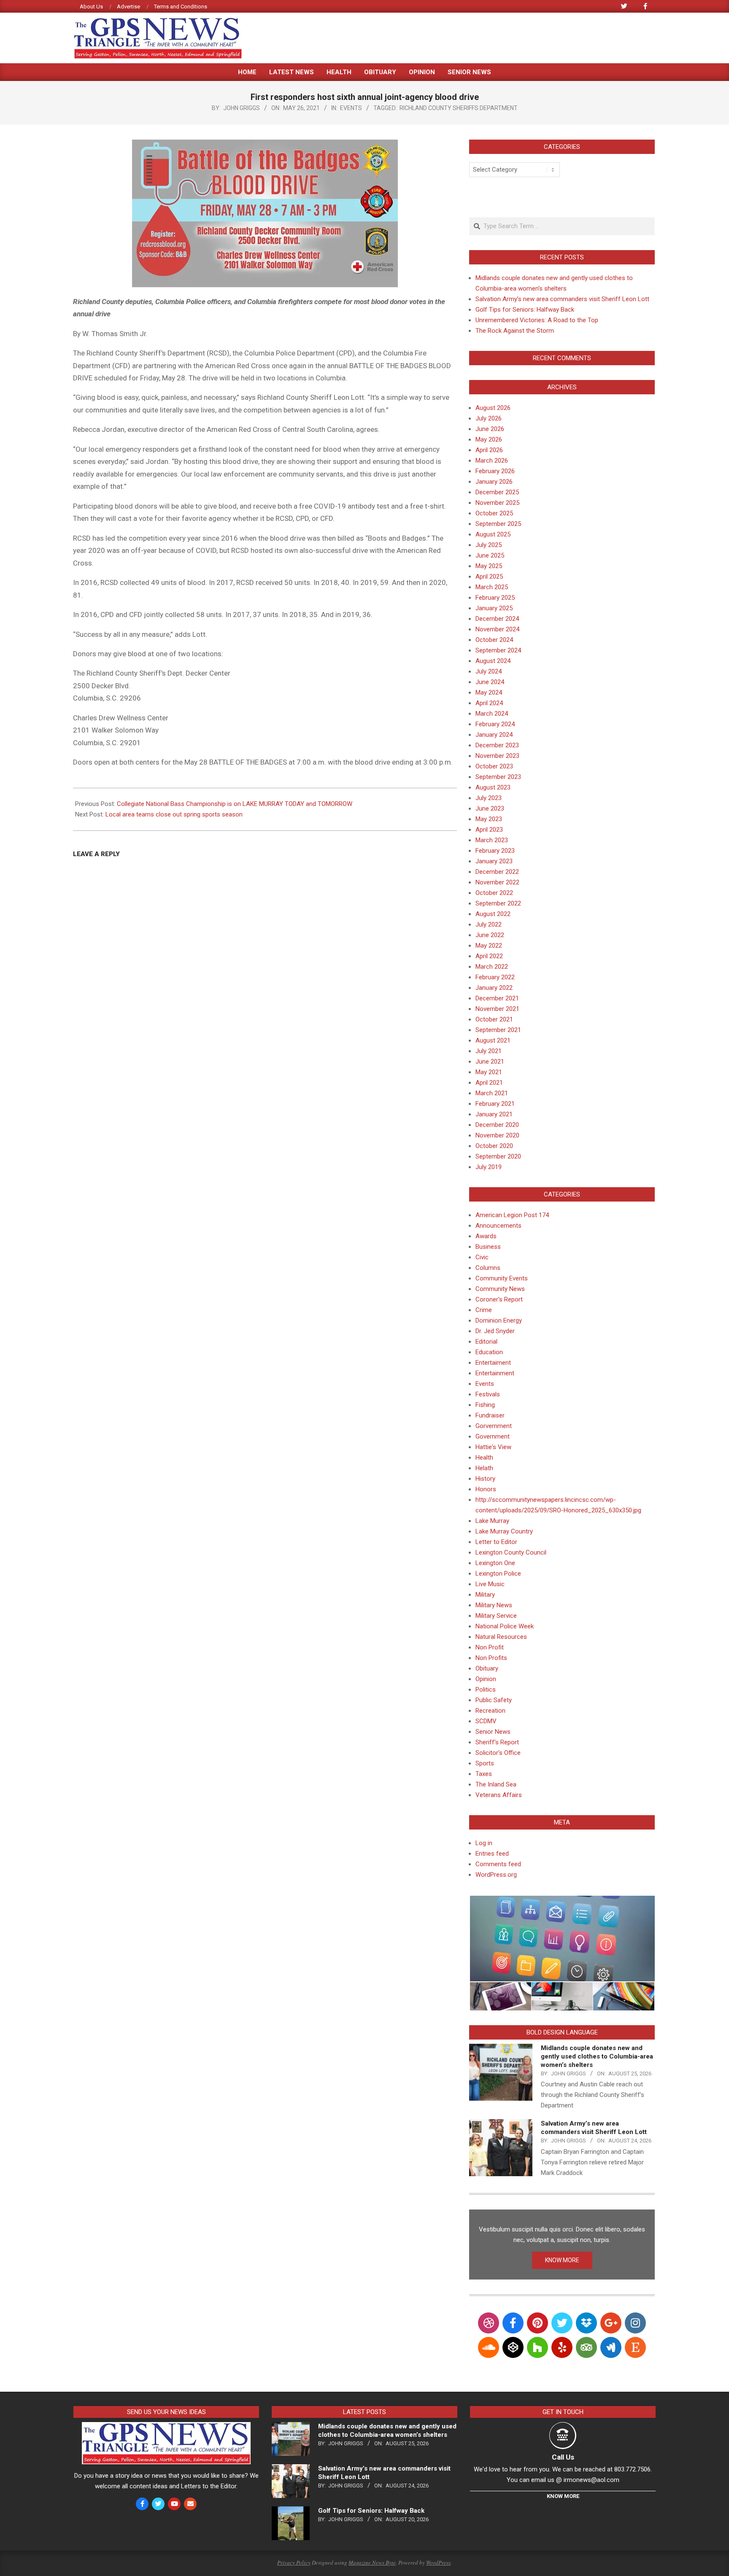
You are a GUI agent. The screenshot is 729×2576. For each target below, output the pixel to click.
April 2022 (489, 956)
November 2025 (497, 503)
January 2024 (494, 735)
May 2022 (489, 946)
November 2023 (497, 756)
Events (351, 108)
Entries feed (492, 1854)
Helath (484, 1468)
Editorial (486, 1342)
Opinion (486, 1679)
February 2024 (495, 724)
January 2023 (494, 861)
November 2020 (497, 1135)
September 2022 (498, 903)
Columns (488, 1268)
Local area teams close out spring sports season (174, 814)
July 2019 (489, 1167)
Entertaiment (493, 1363)
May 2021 (489, 1072)
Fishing (485, 1405)
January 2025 (494, 608)
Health (484, 1458)
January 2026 (494, 482)
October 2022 (494, 893)
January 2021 (494, 1114)
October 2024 (494, 640)
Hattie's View (493, 1447)
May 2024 (489, 693)
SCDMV (486, 1721)
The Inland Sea (496, 1784)
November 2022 (497, 882)
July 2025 (489, 545)
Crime (484, 1310)
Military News (494, 1605)
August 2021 (493, 1040)
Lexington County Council (511, 1552)
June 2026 (490, 429)
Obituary (487, 1668)
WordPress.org (496, 1875)
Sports (485, 1763)
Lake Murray (492, 1521)
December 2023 (497, 745)
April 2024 (489, 703)
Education (489, 1352)
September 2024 (498, 650)
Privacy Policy (294, 2563)
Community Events (502, 1278)
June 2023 (490, 808)
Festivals (488, 1394)
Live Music (490, 1584)
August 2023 (493, 787)
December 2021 (497, 998)
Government (493, 1436)
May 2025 (489, 566)
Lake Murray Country (504, 1531)
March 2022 (492, 967)
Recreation (490, 1711)
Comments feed (498, 1864)
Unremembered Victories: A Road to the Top (537, 320)
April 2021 (489, 1083)
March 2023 (492, 840)
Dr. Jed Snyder (495, 1331)
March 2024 (492, 714)
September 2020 (498, 1156)
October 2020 (494, 1146)
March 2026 (492, 461)
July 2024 (489, 671)
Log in (484, 1843)
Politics (486, 1689)
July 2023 (489, 798)
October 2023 (494, 766)
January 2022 (494, 988)
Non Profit (490, 1647)
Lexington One (495, 1563)
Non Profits (491, 1658)
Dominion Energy (499, 1320)
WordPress (438, 2563)
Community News (500, 1289)
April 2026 (489, 450)
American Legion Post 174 (512, 1215)
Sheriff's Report (497, 1742)
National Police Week (505, 1626)
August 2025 (493, 534)
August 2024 (493, 661)
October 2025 (494, 513)
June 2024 (490, 682)
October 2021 (494, 1019)
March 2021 (492, 1093)
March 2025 (492, 587)
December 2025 (497, 492)
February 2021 (495, 1104)
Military (485, 1595)
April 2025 (489, 577)
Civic (482, 1257)
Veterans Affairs (499, 1795)
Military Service (496, 1616)
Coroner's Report (499, 1299)
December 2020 (497, 1125)
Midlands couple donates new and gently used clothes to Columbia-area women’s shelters (597, 2056)
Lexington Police (498, 1574)
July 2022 (489, 924)
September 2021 (498, 1030)
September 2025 (498, 524)
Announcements (498, 1226)
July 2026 (489, 418)
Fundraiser (490, 1415)
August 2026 (493, 408)
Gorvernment (494, 1426)
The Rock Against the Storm (515, 331)
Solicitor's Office (498, 1753)
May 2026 (489, 439)
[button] (562, 1939)
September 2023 (498, 777)
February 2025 (495, 598)
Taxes (484, 1774)
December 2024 (497, 619)
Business (488, 1247)
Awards (486, 1236)
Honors (486, 1489)
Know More (563, 2496)
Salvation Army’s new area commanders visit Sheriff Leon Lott (562, 299)
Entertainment (495, 1373)
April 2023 (489, 830)
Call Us (563, 2457)
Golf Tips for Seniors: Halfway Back (525, 310)
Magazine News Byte (372, 2563)
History (485, 1479)
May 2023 (489, 819)
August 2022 (493, 914)
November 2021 (497, 1009)
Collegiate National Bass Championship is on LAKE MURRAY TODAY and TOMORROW (235, 804)
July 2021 (489, 1051)
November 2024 (497, 629)
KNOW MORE (562, 2260)
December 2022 (497, 872)
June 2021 (490, 1062)
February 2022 (495, 977)
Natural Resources (501, 1637)
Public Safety (494, 1700)
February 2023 (495, 851)
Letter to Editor (496, 1542)
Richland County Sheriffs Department (459, 108)
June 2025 (490, 555)
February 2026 (495, 471)
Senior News (493, 1732)
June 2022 (490, 935)
